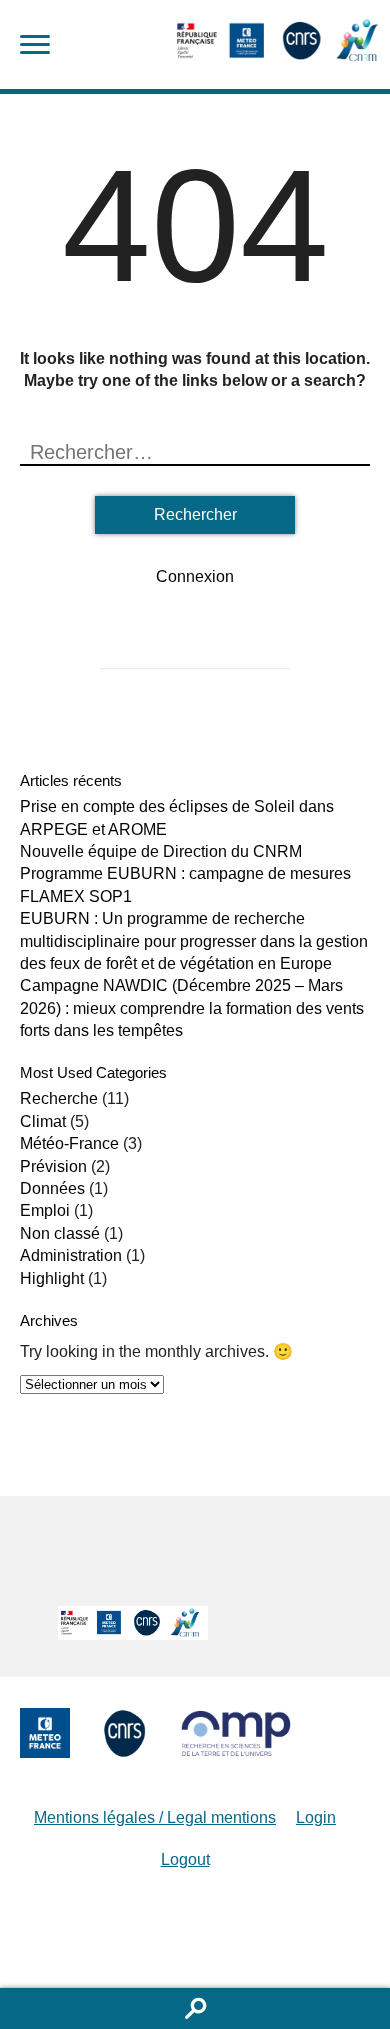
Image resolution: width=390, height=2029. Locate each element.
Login (316, 1817)
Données (52, 1188)
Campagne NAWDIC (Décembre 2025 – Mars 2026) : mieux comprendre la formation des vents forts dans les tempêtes (192, 1008)
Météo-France (69, 1143)
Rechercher (195, 2008)
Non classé (60, 1233)
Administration (71, 1255)
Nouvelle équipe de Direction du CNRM (161, 851)
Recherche (59, 1098)
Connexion (195, 576)
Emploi (45, 1210)
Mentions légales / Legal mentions (155, 1817)
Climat (43, 1121)
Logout (185, 1859)
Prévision (53, 1166)
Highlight (52, 1278)
